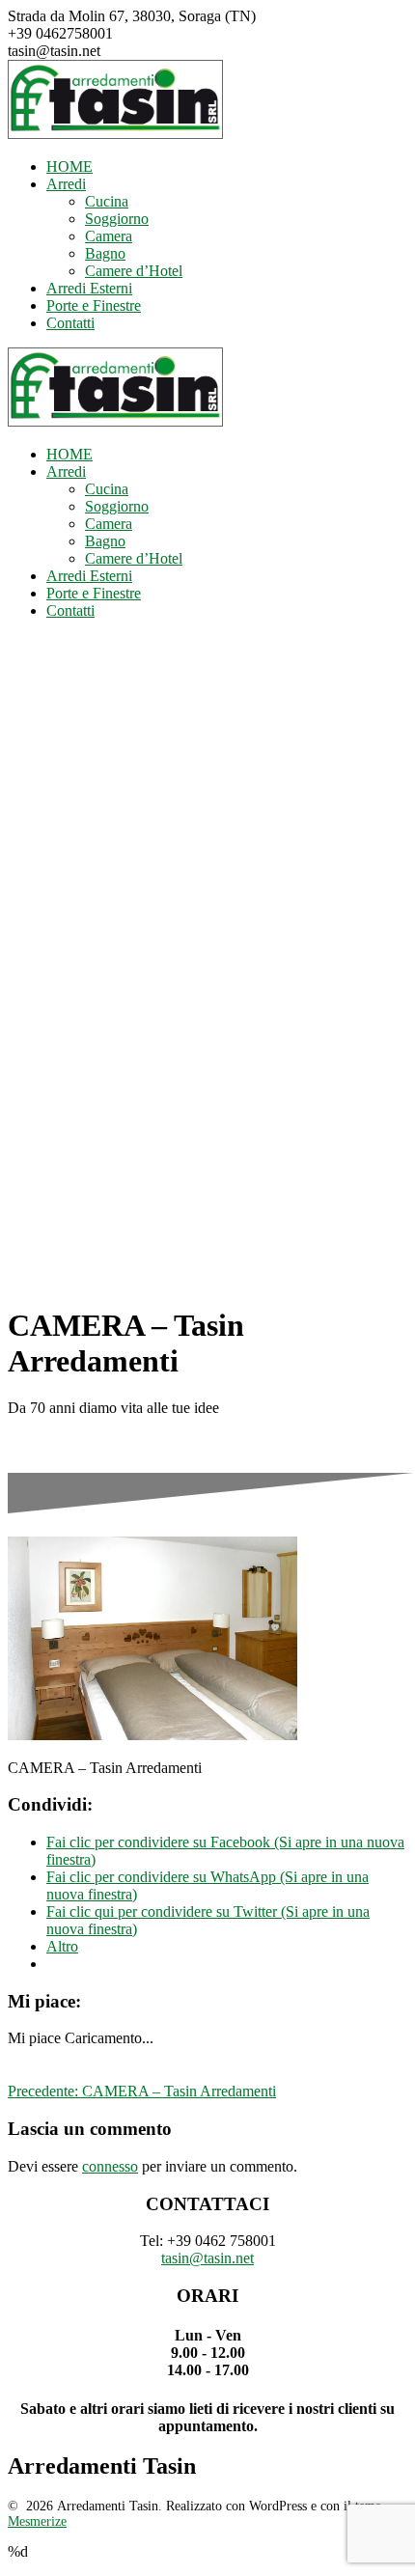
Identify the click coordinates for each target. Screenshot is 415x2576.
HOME (69, 166)
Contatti (70, 323)
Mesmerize (37, 2521)
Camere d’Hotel (134, 271)
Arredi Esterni (89, 288)
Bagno (105, 253)
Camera (109, 236)
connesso (110, 2166)
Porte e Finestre (94, 305)
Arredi (66, 184)
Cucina (107, 201)
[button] (115, 99)
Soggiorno (117, 219)
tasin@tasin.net (207, 2258)
